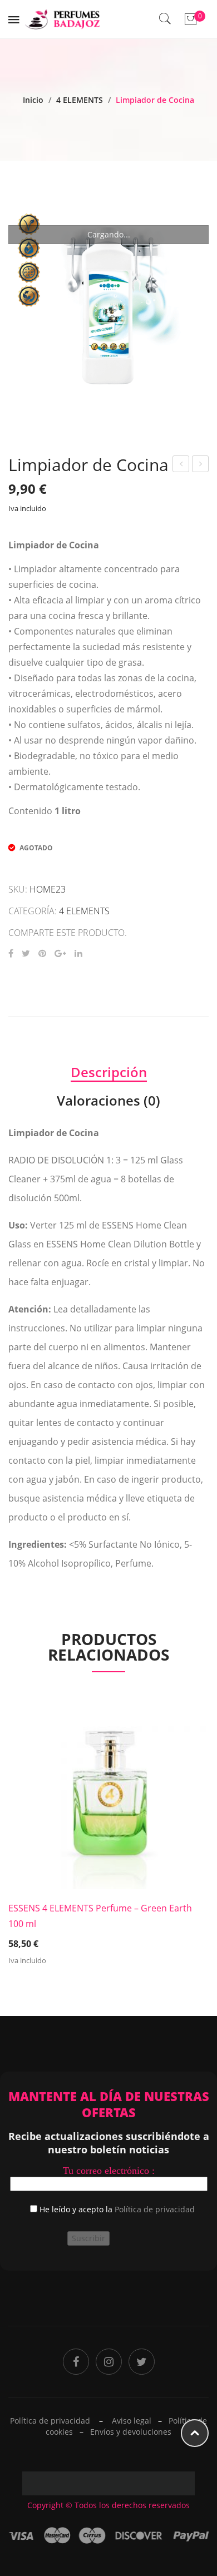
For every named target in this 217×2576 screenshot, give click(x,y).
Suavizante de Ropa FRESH (201, 465)
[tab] (108, 1072)
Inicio (33, 100)
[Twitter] (26, 953)
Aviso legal (132, 2421)
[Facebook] (11, 953)
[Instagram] (109, 2362)
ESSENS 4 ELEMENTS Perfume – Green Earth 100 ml (100, 1916)
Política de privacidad (155, 2209)
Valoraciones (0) (108, 1100)
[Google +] (60, 953)
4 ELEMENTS (80, 100)
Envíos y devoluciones (131, 2432)
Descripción (109, 1072)
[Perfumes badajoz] (63, 18)
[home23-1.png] (108, 305)
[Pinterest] (42, 953)
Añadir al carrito (109, 1929)
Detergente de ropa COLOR (181, 465)
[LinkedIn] (78, 953)
